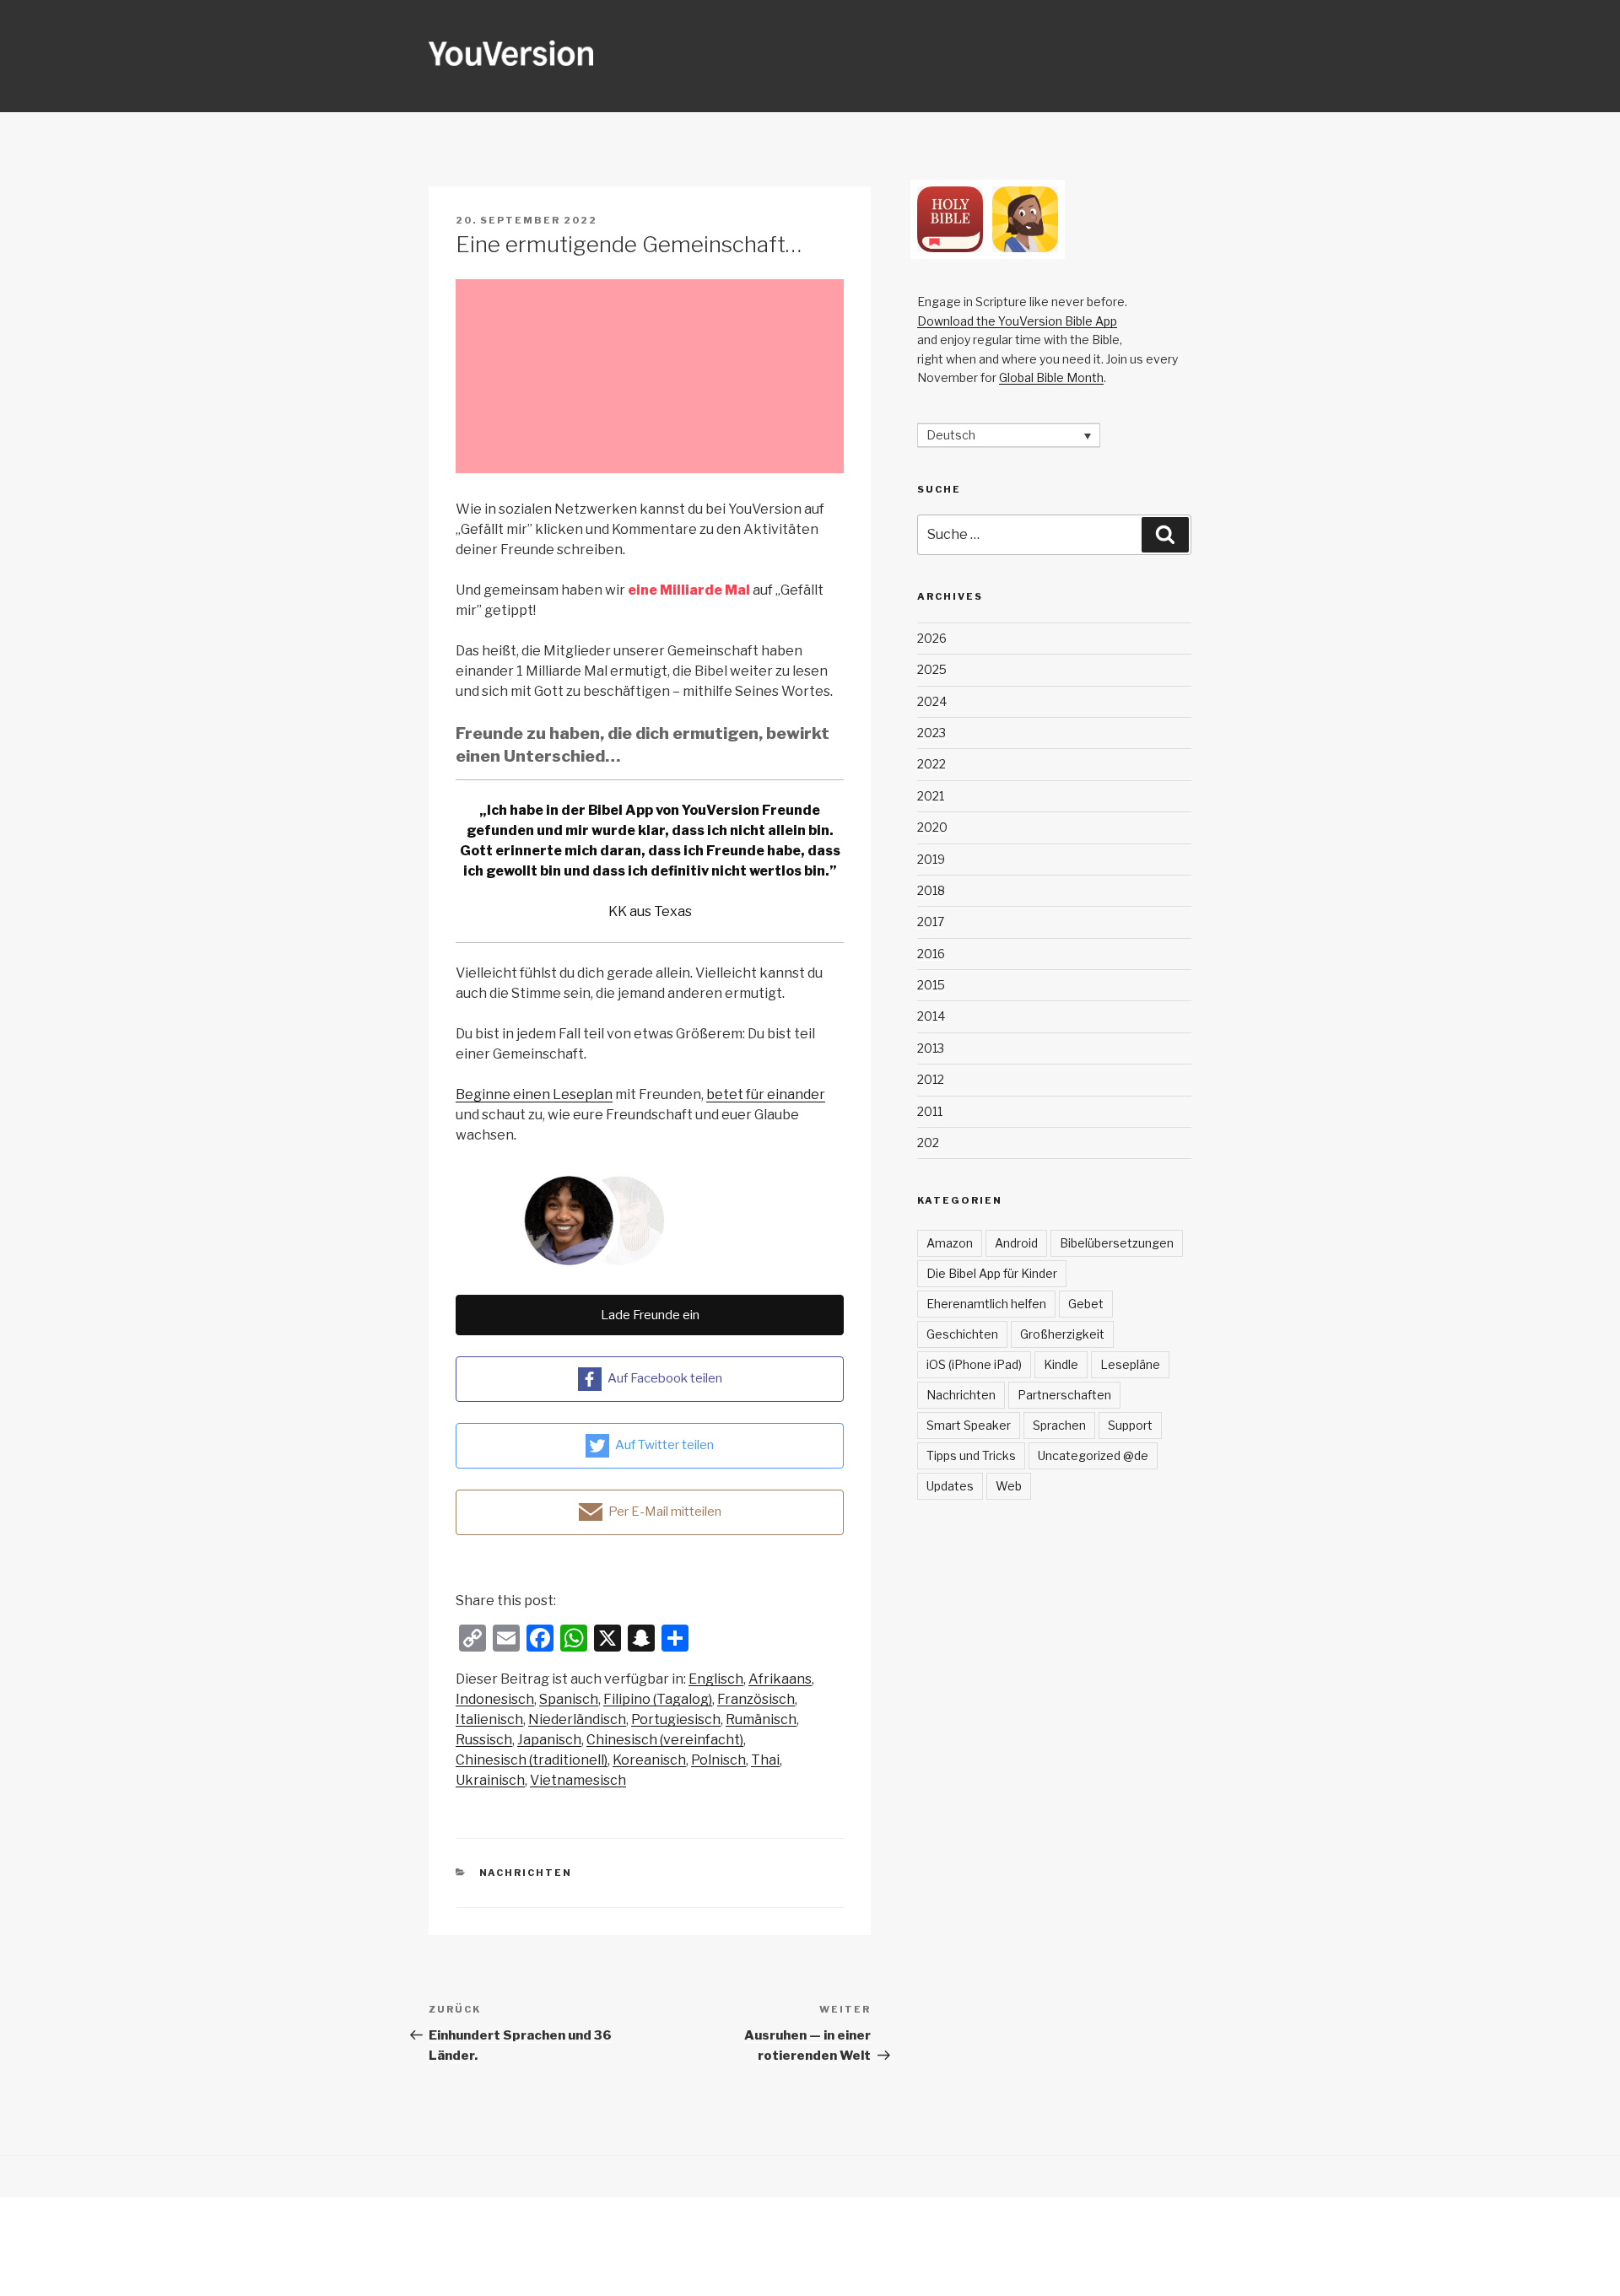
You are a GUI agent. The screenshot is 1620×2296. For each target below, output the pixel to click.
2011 (930, 1111)
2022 (931, 764)
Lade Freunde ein (650, 1315)
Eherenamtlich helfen (986, 1304)
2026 (932, 638)
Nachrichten (526, 1873)
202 (928, 1143)
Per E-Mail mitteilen (665, 1512)
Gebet (1086, 1304)
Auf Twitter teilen (664, 1445)
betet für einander (766, 1094)
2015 (931, 985)
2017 (931, 922)
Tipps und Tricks (971, 1455)
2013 (931, 1048)
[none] (1009, 435)
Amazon (950, 1243)
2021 (931, 796)
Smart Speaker (969, 1425)
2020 (932, 827)
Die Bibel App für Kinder (992, 1273)
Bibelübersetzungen (1117, 1243)
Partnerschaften (1064, 1395)
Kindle (1061, 1364)
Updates (950, 1486)
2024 (932, 701)
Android (1016, 1243)
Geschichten (962, 1334)
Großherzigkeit (1062, 1334)
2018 (931, 890)
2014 (931, 1016)
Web (1009, 1486)
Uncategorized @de (1093, 1455)
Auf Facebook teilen (665, 1378)
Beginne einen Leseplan (534, 1094)
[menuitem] (716, 1679)
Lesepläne (1130, 1364)
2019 (931, 859)
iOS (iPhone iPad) (974, 1364)
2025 (932, 669)
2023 (931, 733)
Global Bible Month (1051, 377)
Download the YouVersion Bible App (1017, 321)
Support (1130, 1425)
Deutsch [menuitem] (951, 436)
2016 (931, 954)
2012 (931, 1079)
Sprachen (1059, 1425)
